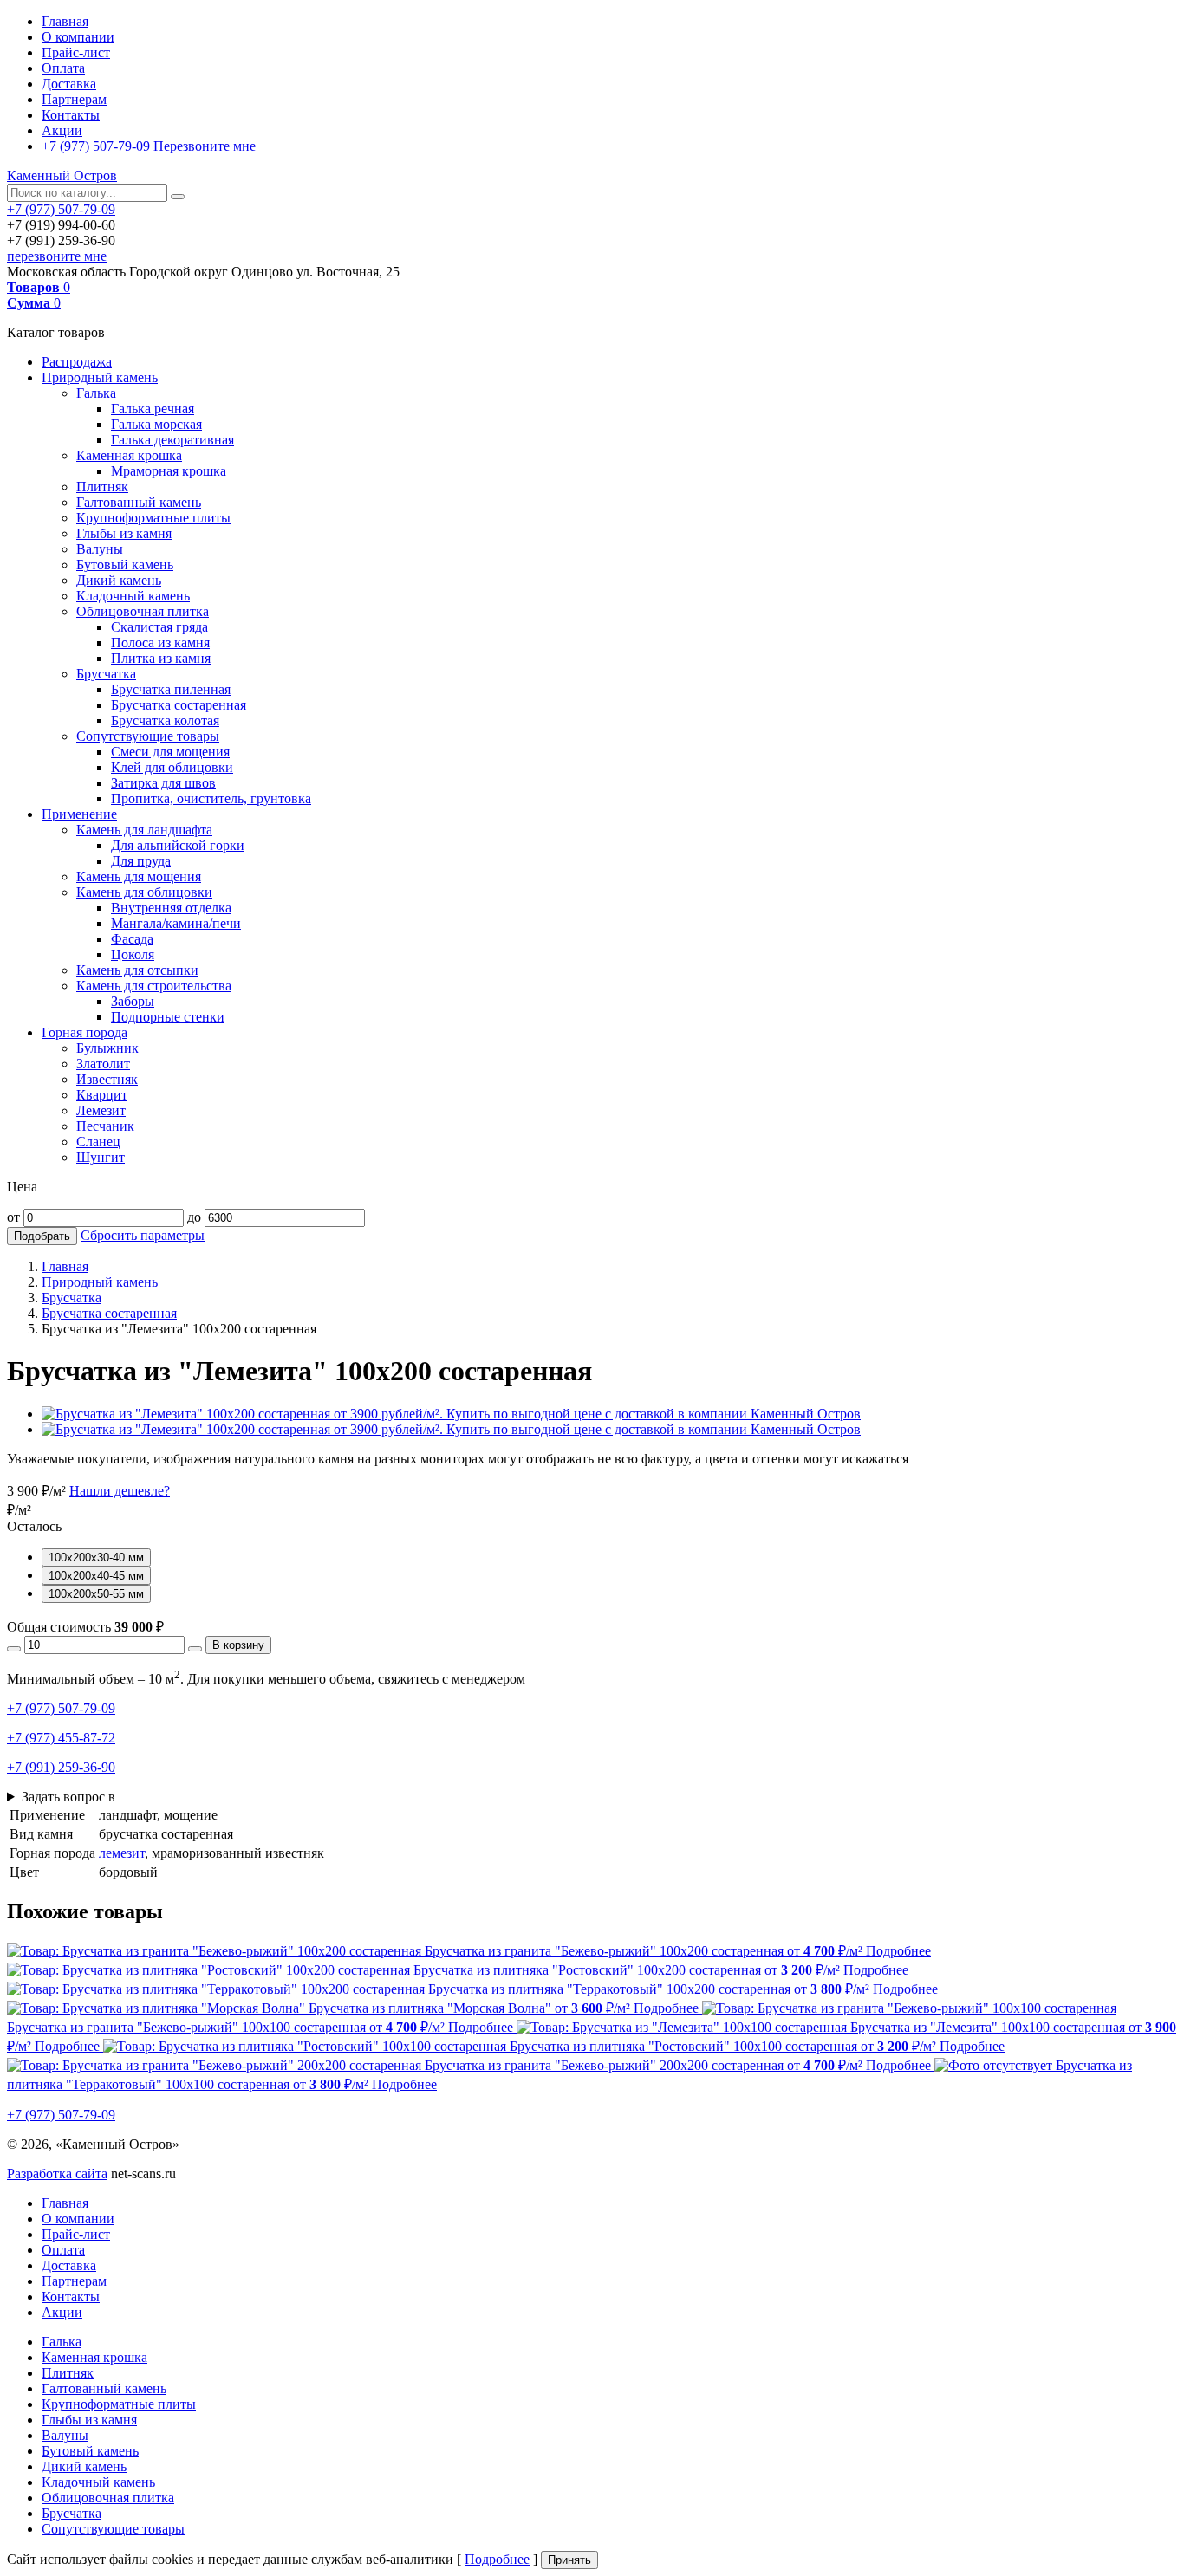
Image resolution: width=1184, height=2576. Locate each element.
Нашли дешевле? (120, 1491)
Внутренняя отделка (171, 908)
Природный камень (100, 377)
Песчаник (105, 1126)
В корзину (238, 1645)
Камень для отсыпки (137, 970)
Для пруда (141, 861)
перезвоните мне (57, 256)
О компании (78, 37)
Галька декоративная (172, 440)
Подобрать (42, 1236)
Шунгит (101, 1157)
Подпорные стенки (168, 1017)
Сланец (98, 1142)
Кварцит (102, 1095)
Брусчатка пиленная (171, 689)
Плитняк (102, 487)
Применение (79, 814)
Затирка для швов (163, 783)
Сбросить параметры (143, 1235)
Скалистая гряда (159, 627)
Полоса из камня (160, 642)
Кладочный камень (133, 596)
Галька (96, 393)
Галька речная (153, 409)
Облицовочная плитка (143, 611)
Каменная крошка (129, 455)
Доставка (69, 84)
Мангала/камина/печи (176, 923)
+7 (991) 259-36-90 (61, 1767)
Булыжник (107, 1048)
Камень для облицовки (144, 892)
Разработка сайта (57, 2174)
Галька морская (156, 424)
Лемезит (101, 1110)
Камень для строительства (154, 986)
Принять (569, 2560)
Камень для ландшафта (144, 830)
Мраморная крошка (169, 471)
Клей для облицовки (172, 767)
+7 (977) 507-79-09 (96, 146)
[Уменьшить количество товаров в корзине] (14, 1649)
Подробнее (497, 2559)
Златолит (103, 1064)
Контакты (71, 115)
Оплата (63, 68)
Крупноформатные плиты (153, 518)
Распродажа (77, 362)
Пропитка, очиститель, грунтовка (211, 798)
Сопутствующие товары (148, 736)
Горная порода (85, 1032)
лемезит (122, 1853)
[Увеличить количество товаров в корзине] (195, 1649)
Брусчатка (106, 674)
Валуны (100, 549)
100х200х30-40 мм (96, 1557)
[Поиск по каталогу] (178, 197)
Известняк (107, 1079)
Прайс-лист (76, 52)
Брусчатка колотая (165, 720)
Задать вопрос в (68, 1797)
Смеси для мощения (170, 752)
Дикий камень (119, 580)
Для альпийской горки (178, 845)
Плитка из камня (161, 658)
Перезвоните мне (205, 146)
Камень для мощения (139, 876)
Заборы (133, 1001)
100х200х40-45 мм (96, 1576)
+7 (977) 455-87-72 (61, 1738)
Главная (65, 21)
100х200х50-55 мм (96, 1594)
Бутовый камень (125, 565)
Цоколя (133, 954)
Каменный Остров (62, 175)
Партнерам (74, 99)
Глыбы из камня (124, 533)
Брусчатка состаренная (179, 705)
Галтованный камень (139, 502)
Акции (62, 130)
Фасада (132, 939)
